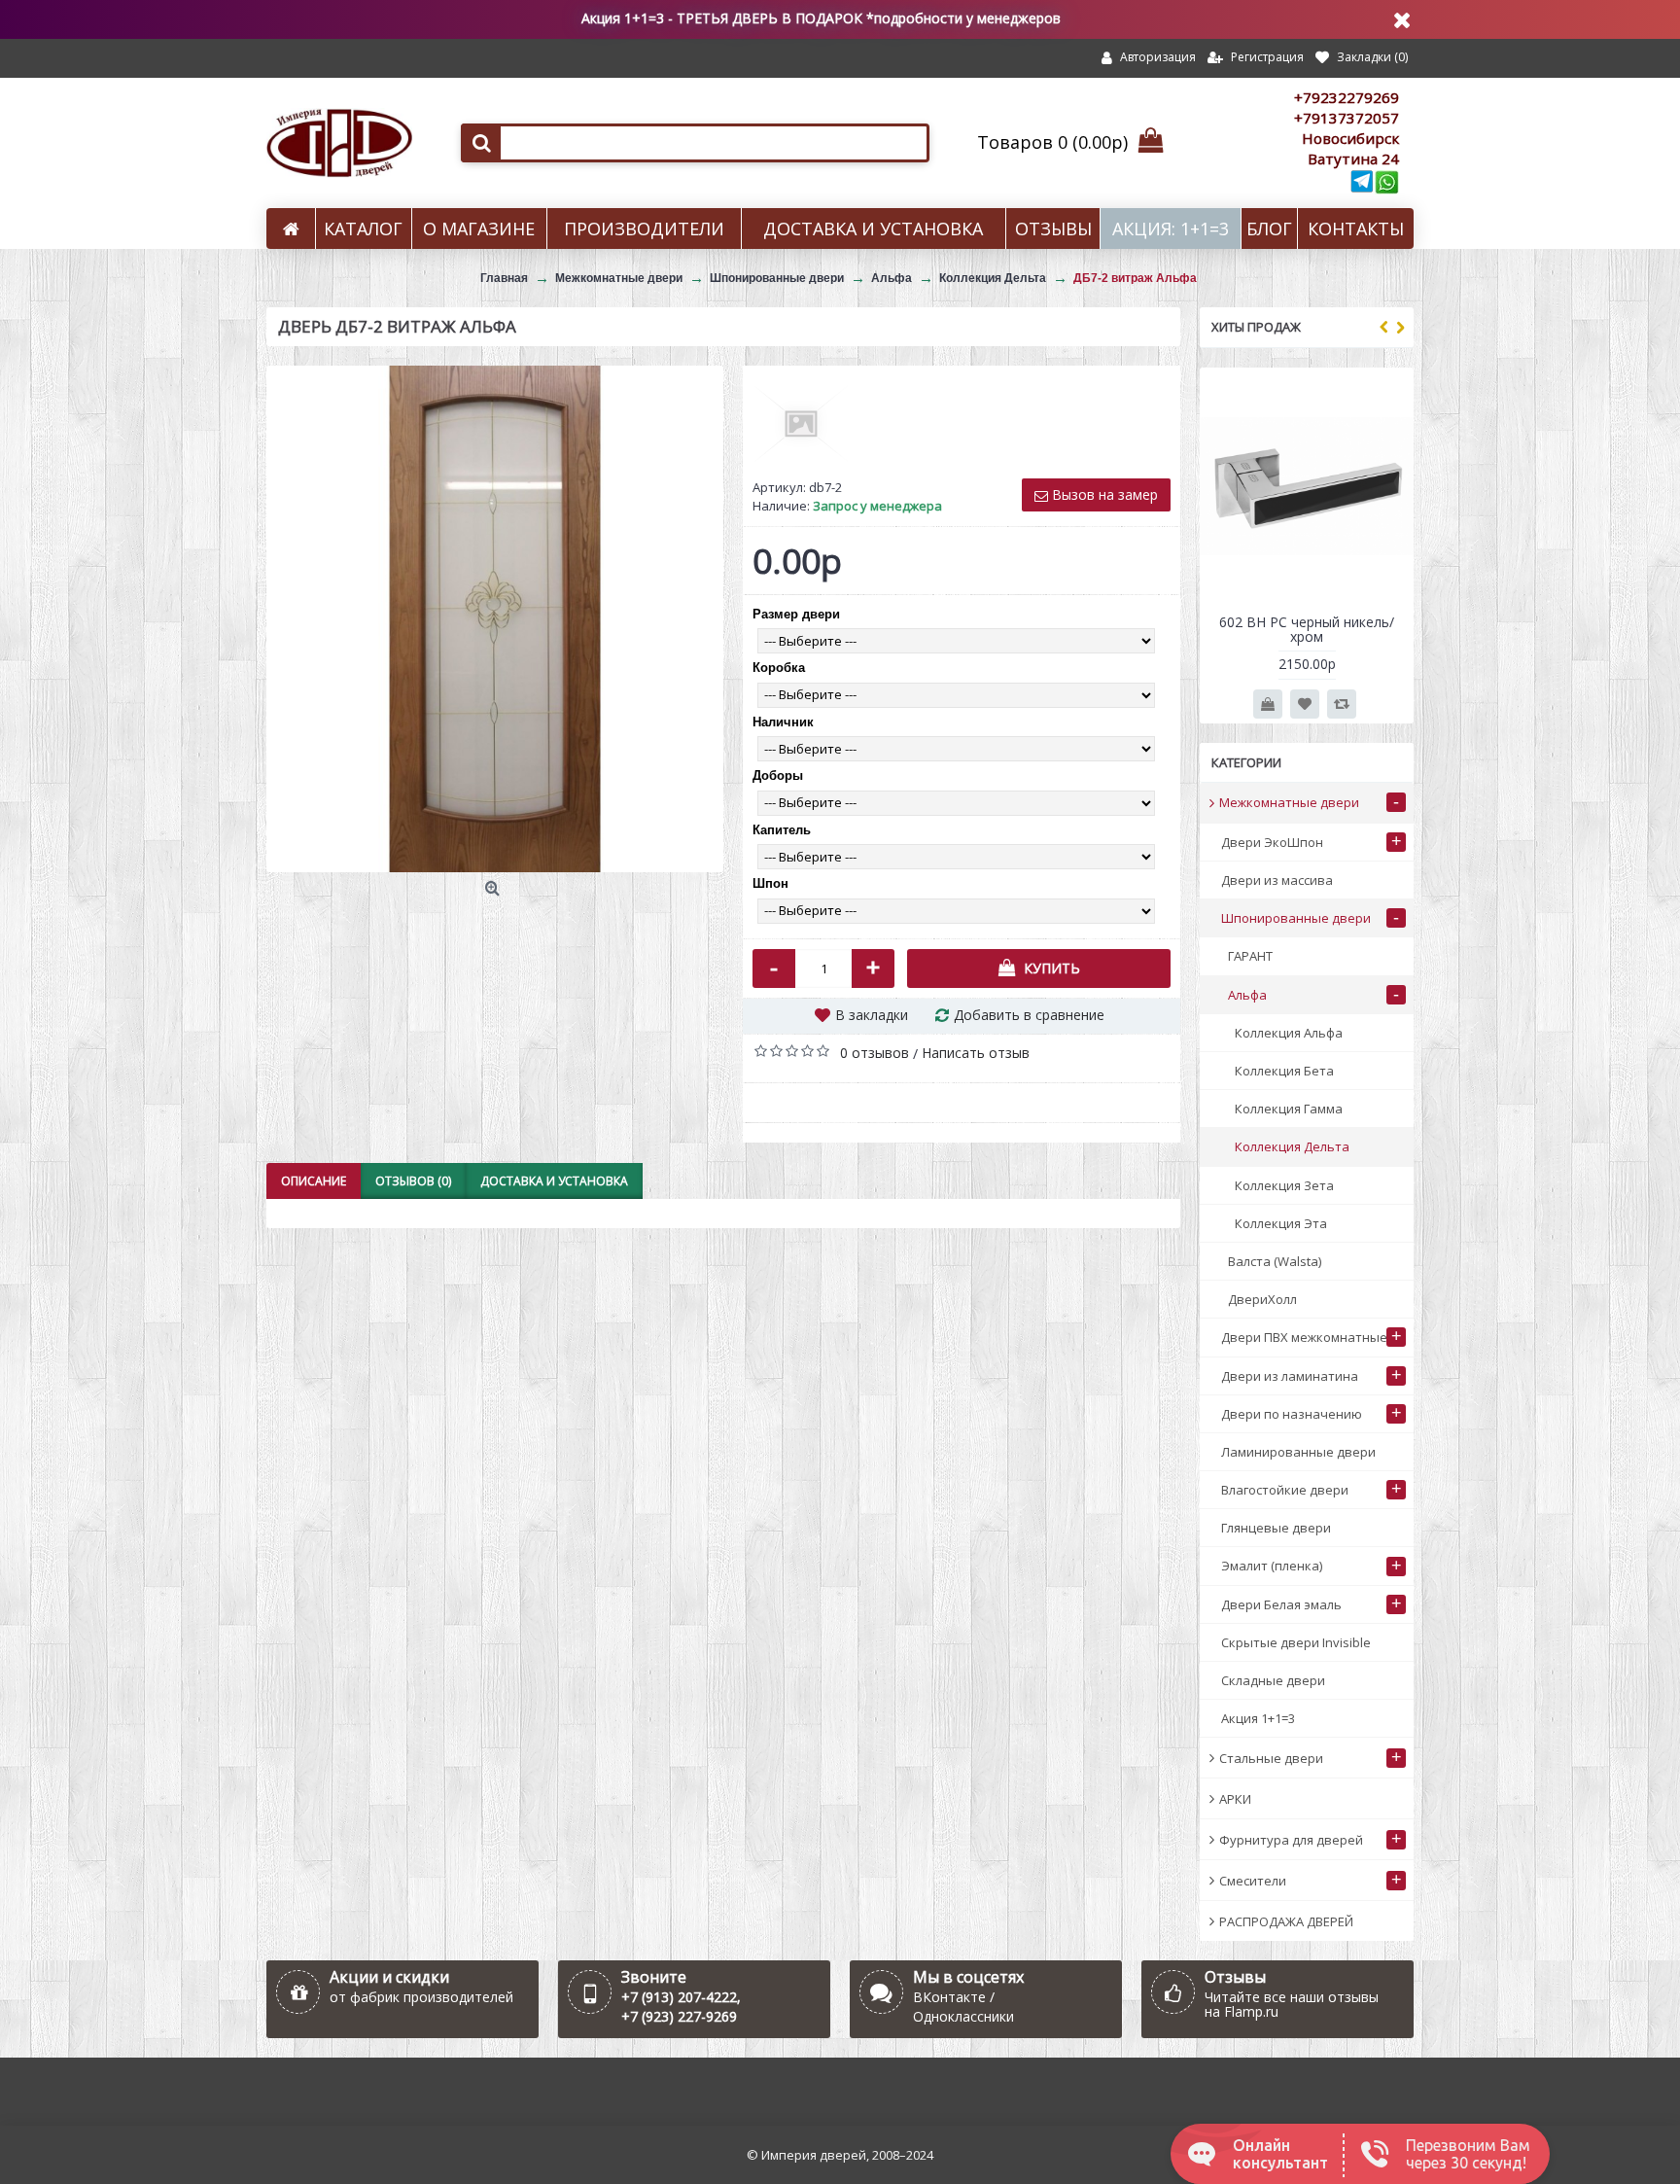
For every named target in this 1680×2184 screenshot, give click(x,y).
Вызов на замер (1103, 494)
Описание (314, 1181)
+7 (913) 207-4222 (679, 1997)
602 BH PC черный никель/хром (1307, 629)
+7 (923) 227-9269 (679, 2016)
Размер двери (796, 614)
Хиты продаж (1256, 327)
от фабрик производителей (421, 1997)
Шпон (770, 883)
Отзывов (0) (413, 1181)
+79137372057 (1347, 118)
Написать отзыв (976, 1053)
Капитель (782, 830)
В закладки (872, 1015)
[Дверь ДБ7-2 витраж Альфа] (495, 619)
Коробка (779, 668)
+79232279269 (1347, 97)
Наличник (783, 722)
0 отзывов (875, 1053)
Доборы (778, 775)
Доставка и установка (554, 1181)
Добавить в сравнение (1029, 1015)
